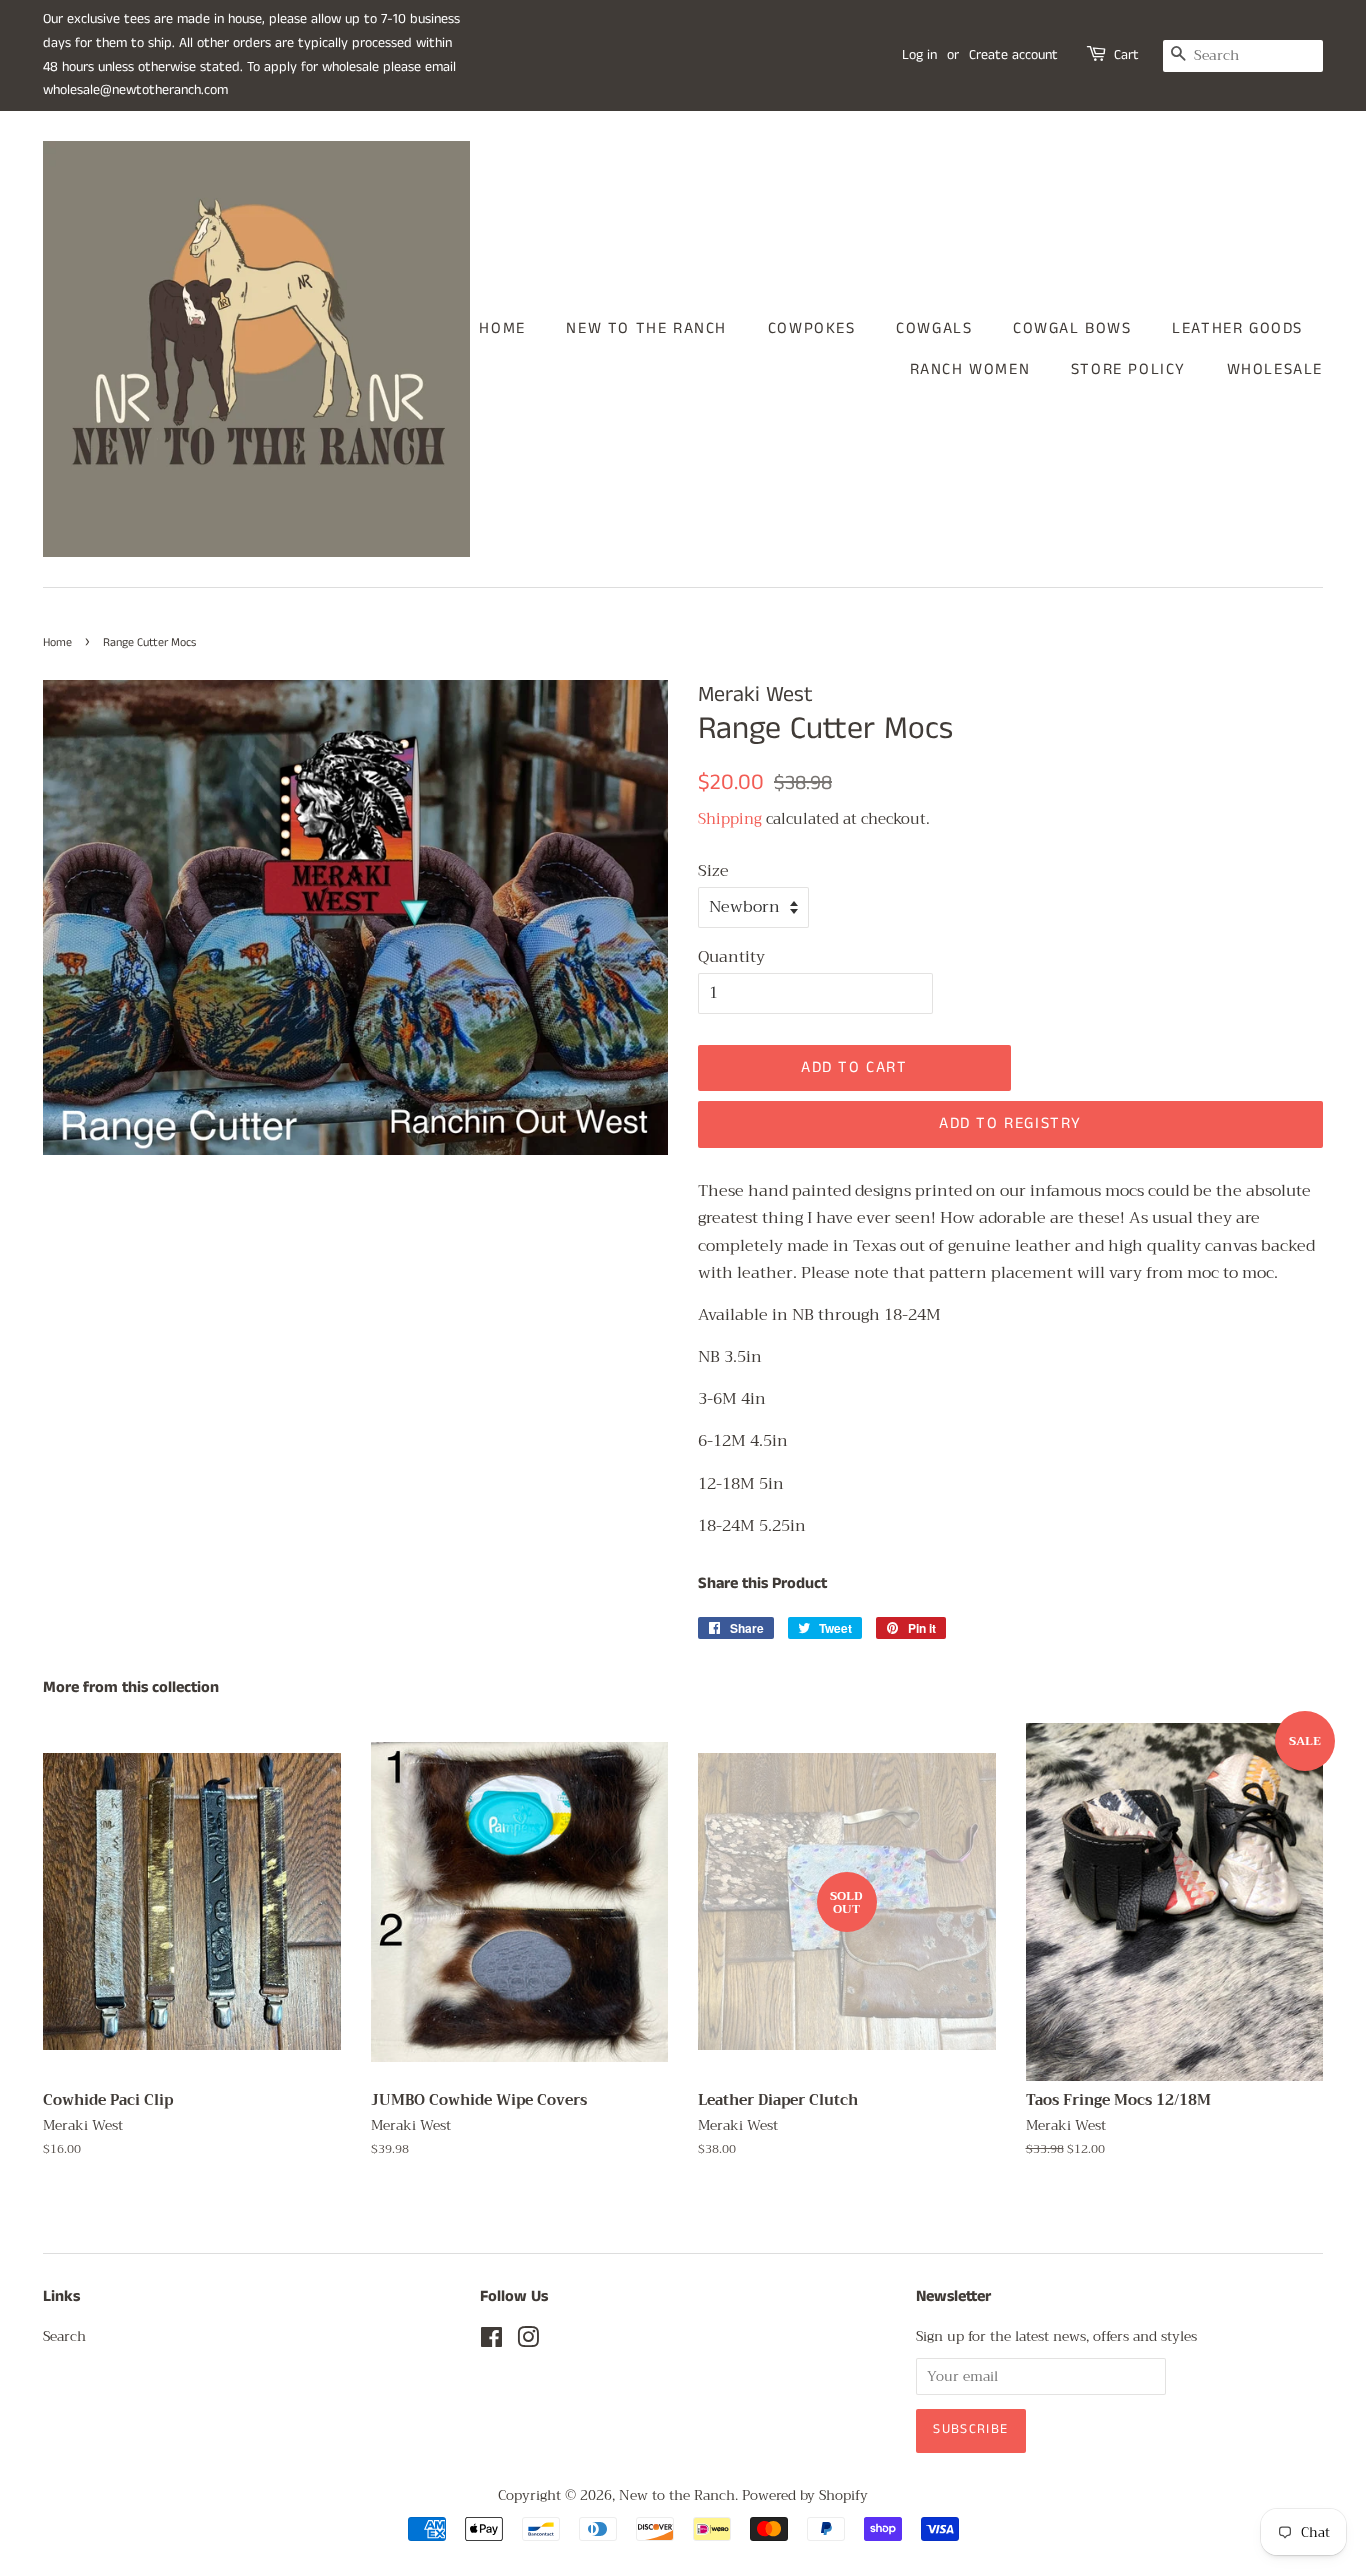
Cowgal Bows (1072, 328)
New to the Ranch (646, 328)
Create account (1013, 55)
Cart (1126, 55)
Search (64, 2336)
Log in (919, 55)
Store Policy (1128, 369)
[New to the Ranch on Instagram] (528, 2341)
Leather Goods (1237, 328)
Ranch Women (970, 369)
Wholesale (1275, 369)
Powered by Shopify (805, 2495)
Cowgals (934, 328)
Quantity (731, 957)
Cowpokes (812, 328)
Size (713, 871)
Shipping (730, 819)
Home (502, 328)
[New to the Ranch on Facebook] (491, 2341)
